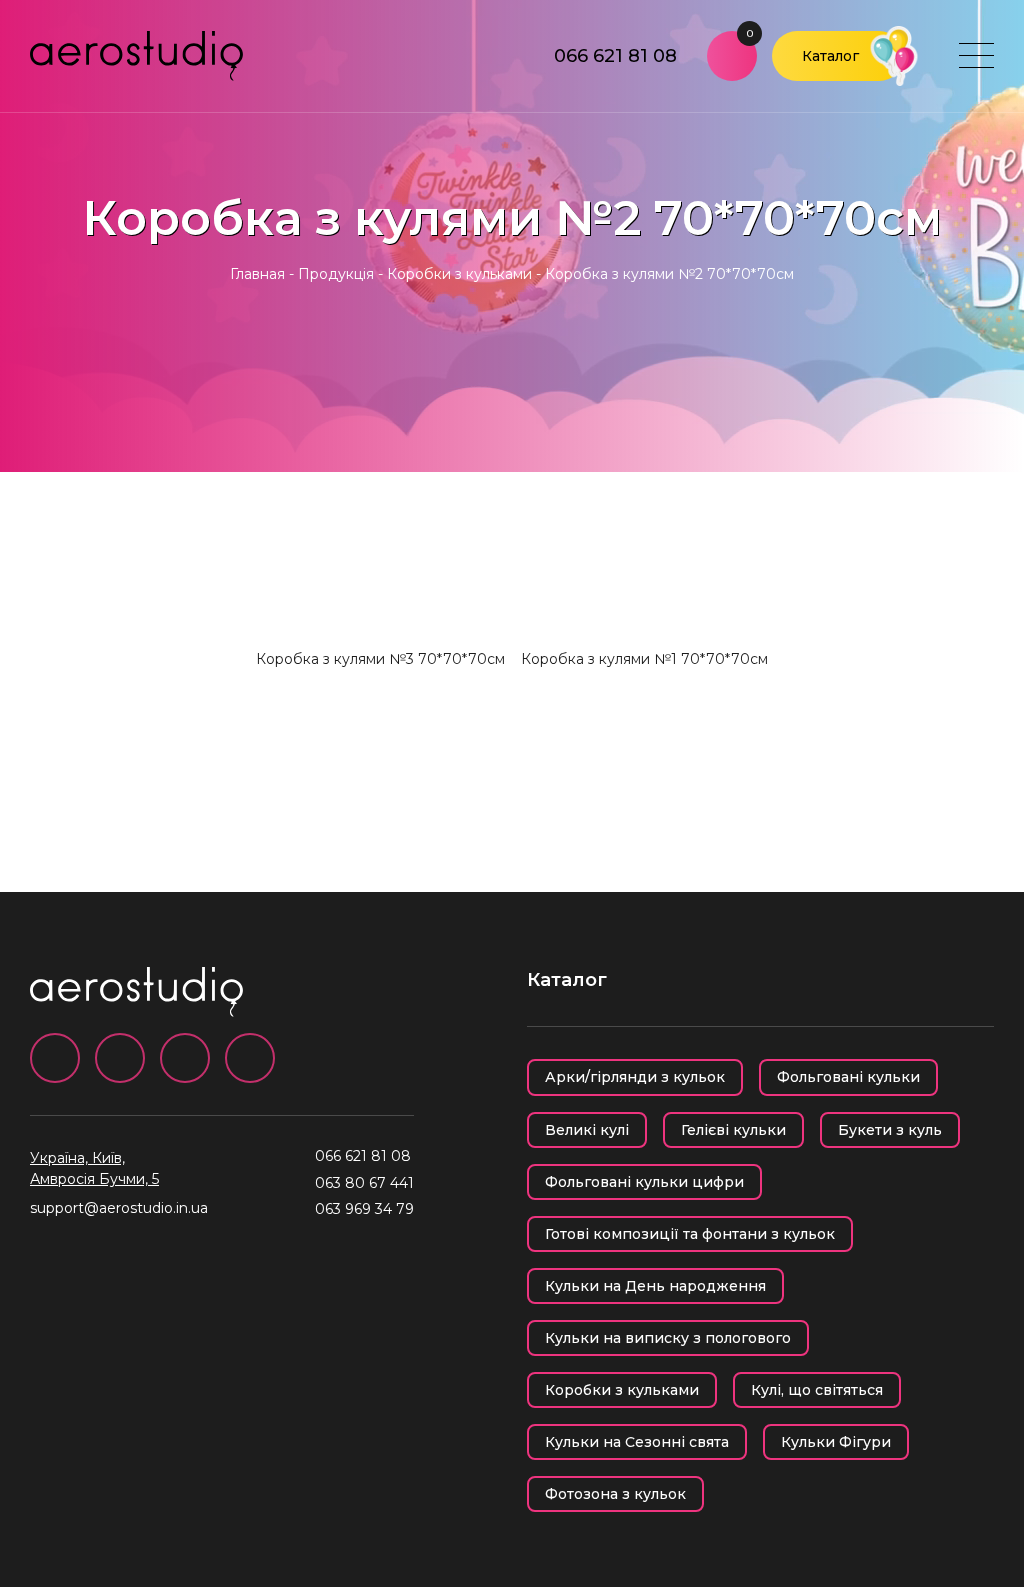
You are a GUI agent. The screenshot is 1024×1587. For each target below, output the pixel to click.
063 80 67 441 (364, 1183)
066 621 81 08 (615, 56)
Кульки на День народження (655, 1286)
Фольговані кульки (848, 1077)
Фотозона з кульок (615, 1494)
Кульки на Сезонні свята (637, 1442)
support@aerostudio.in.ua (119, 1208)
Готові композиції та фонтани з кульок (690, 1234)
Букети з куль (890, 1130)
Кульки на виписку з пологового (668, 1338)
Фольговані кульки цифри (644, 1182)
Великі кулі (587, 1130)
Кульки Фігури (836, 1442)
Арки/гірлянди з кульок (635, 1077)
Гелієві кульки (733, 1130)
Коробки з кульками (459, 274)
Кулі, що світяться (817, 1390)
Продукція (336, 274)
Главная (257, 274)
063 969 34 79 (364, 1209)
